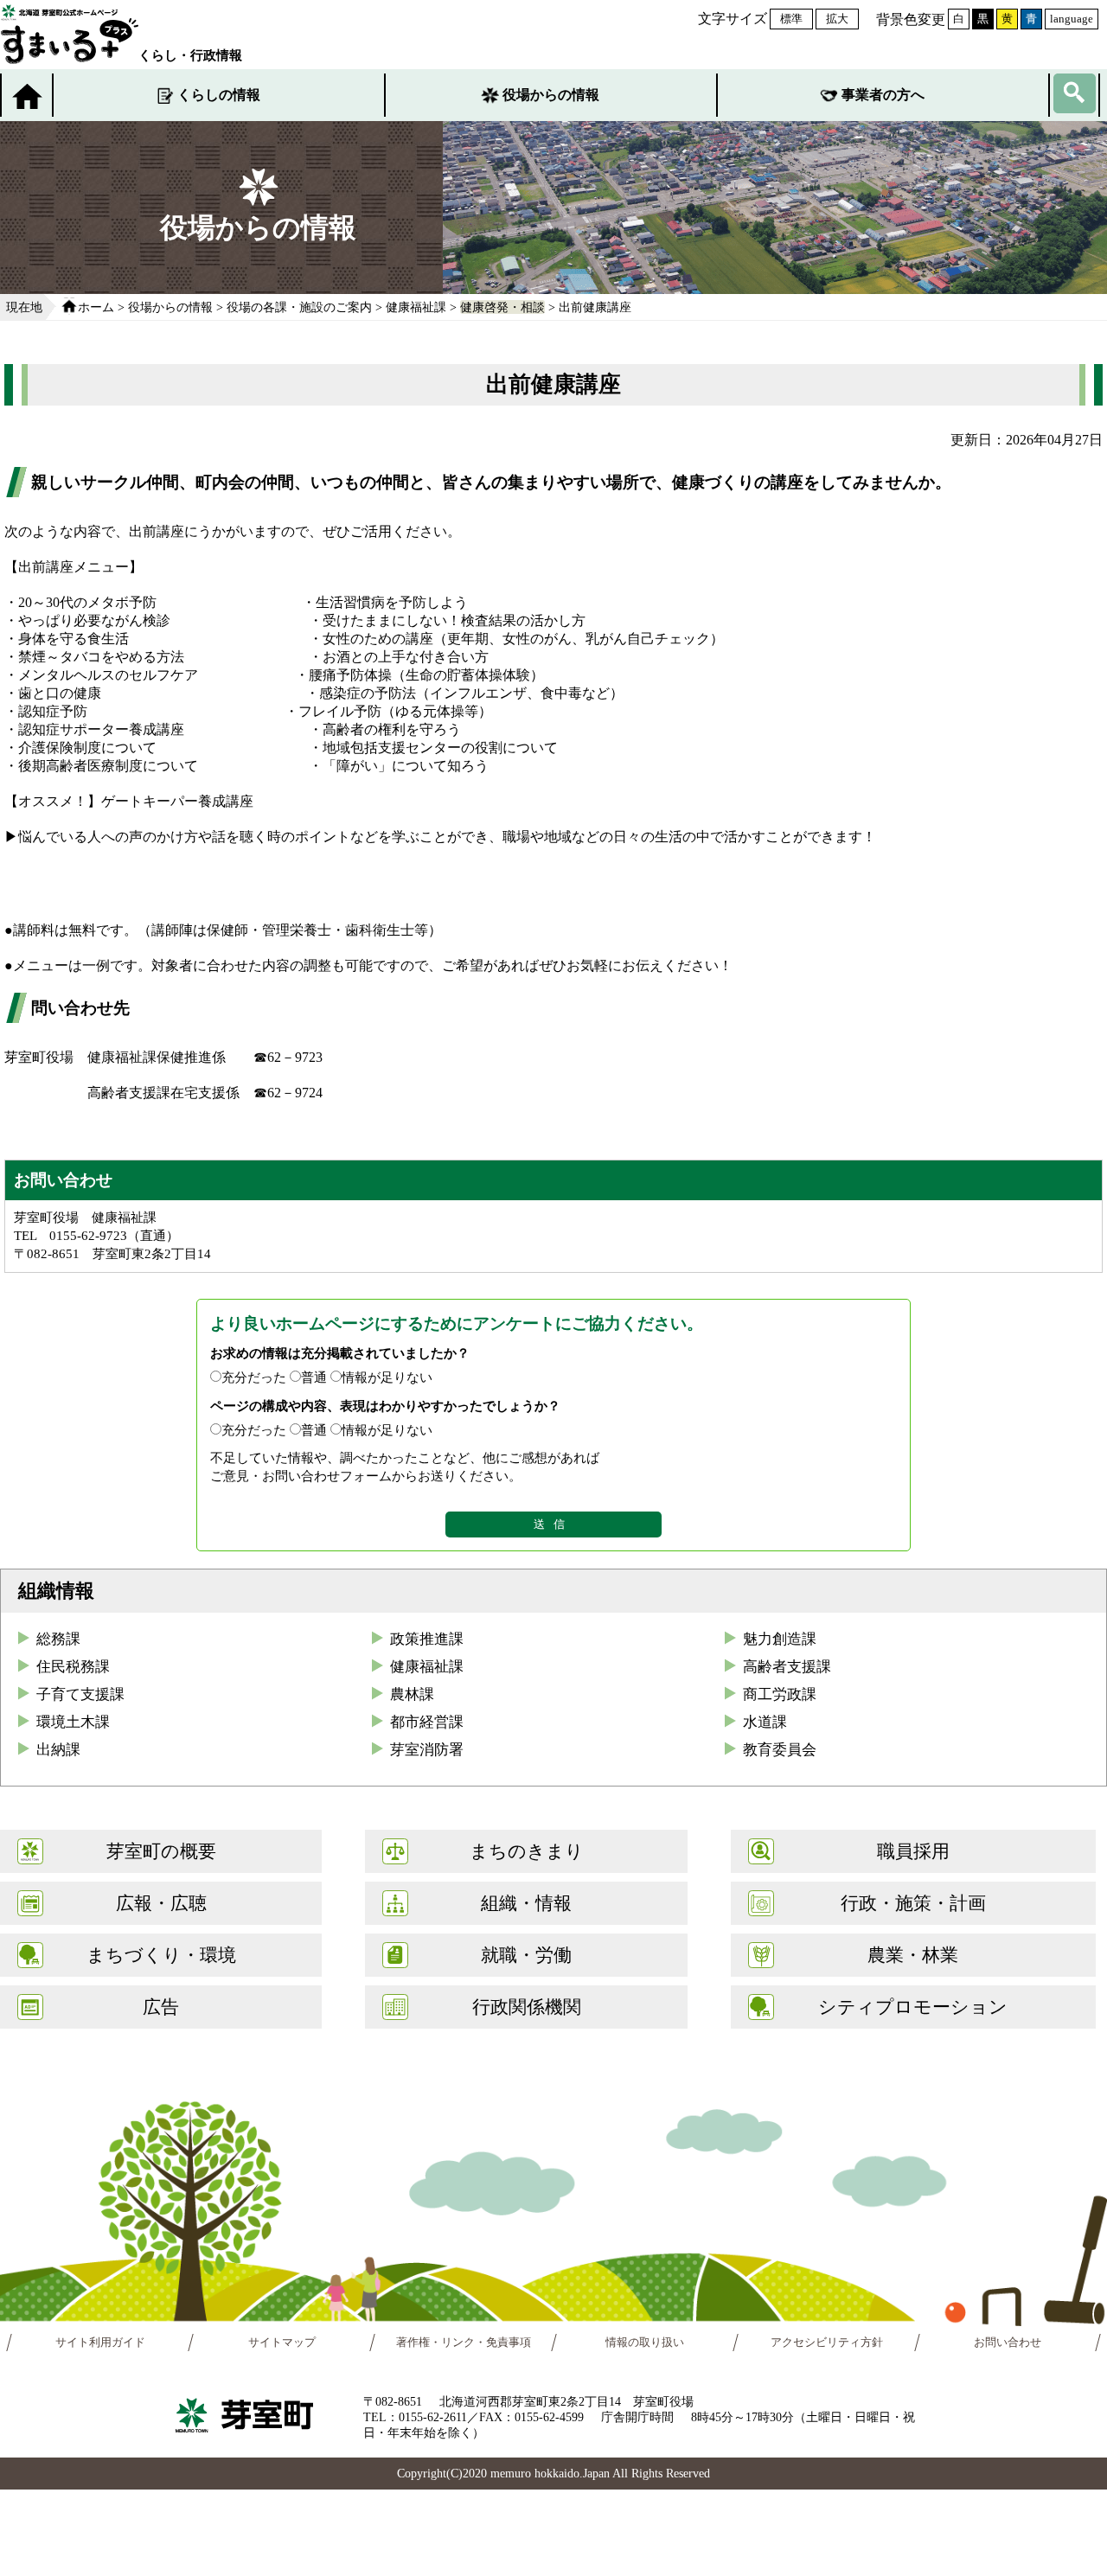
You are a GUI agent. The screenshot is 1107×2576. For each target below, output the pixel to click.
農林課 (412, 1694)
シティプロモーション (913, 2007)
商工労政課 (780, 1694)
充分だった (254, 1377)
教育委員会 (780, 1750)
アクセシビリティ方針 (827, 2343)
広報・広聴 (161, 1903)
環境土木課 (73, 1722)
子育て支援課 (80, 1694)
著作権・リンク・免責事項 (464, 2343)
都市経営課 (427, 1722)
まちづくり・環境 (161, 1955)
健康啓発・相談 (502, 307)
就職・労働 (526, 1955)
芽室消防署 (427, 1750)
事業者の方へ (883, 95)
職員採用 (913, 1851)
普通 (314, 1377)
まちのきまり (527, 1851)
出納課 (58, 1750)
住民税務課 (73, 1667)
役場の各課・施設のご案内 (299, 307)
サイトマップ (282, 2343)
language (1072, 19)
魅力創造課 (780, 1639)
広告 (161, 2007)
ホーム (96, 307)
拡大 (837, 19)
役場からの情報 (551, 95)
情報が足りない (387, 1377)
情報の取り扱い (645, 2343)
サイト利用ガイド (100, 2343)
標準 (791, 19)
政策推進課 (427, 1639)
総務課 (58, 1639)
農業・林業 (913, 1955)
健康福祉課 (416, 307)
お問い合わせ (1008, 2343)
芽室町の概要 (161, 1851)
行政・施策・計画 (913, 1903)
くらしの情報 (219, 95)
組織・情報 (526, 1903)
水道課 (765, 1722)
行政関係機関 (527, 2007)
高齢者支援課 (787, 1667)
